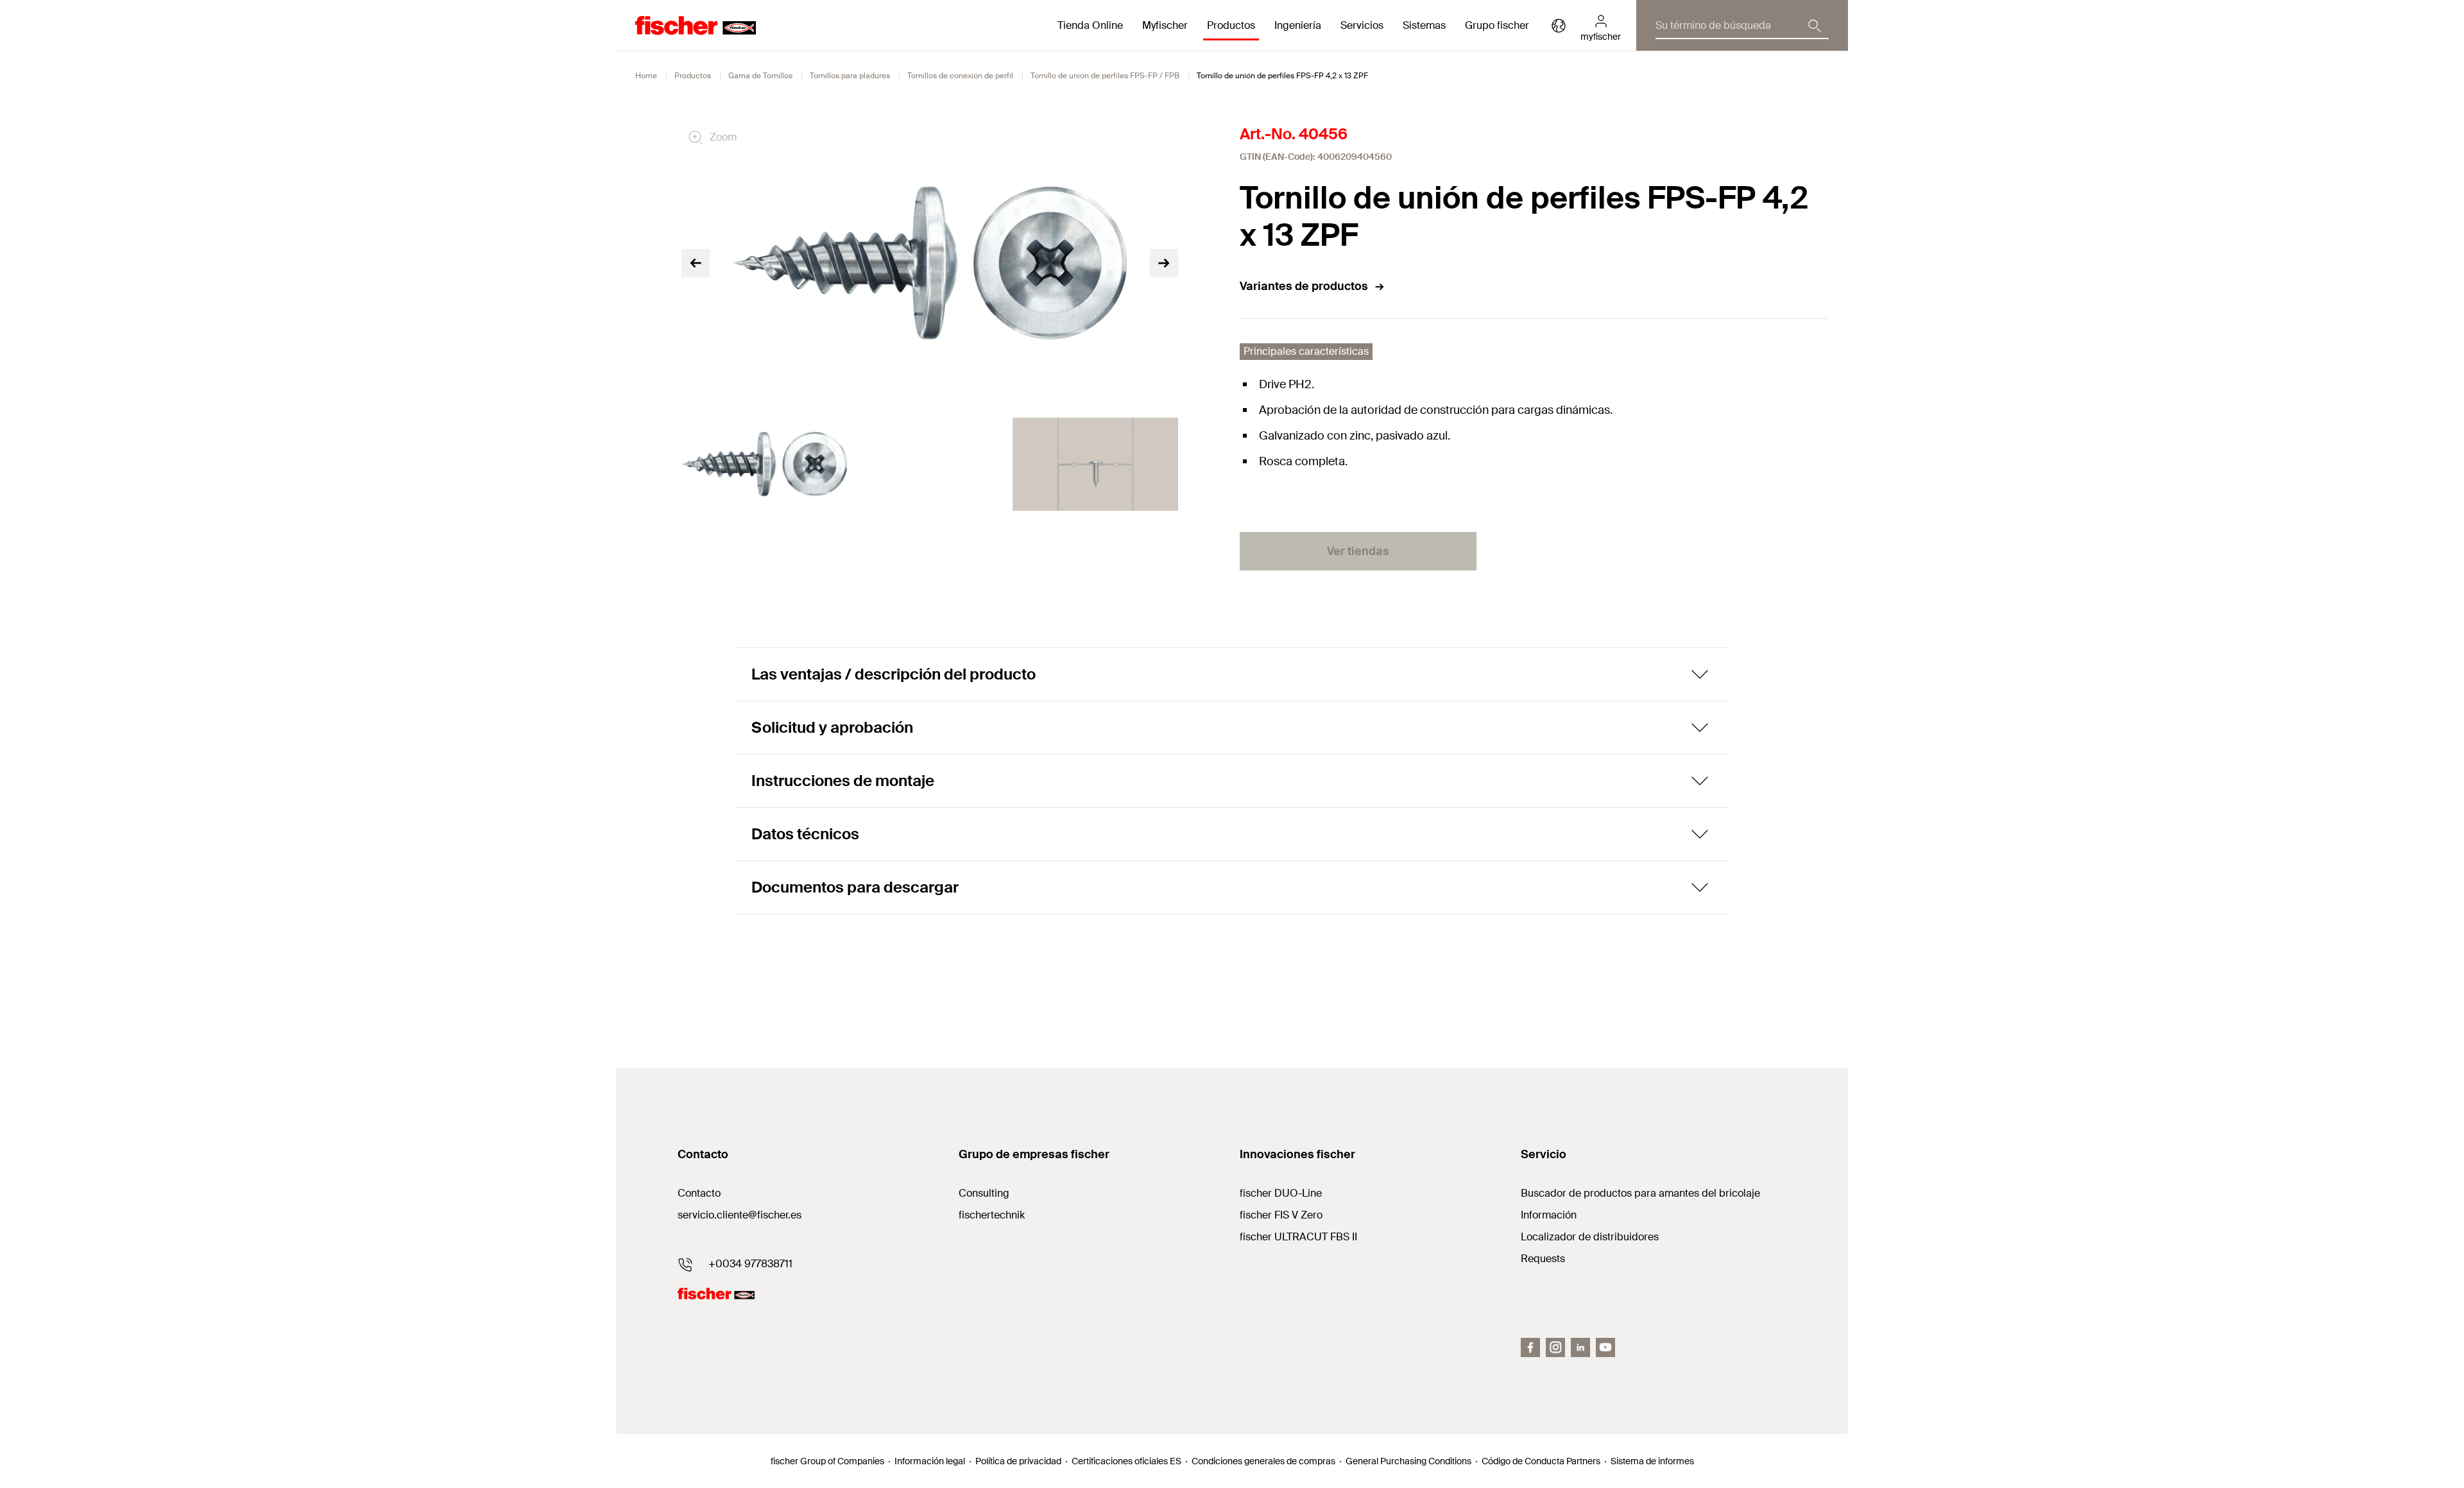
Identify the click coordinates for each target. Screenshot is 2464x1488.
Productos (693, 76)
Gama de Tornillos (760, 76)
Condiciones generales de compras (1263, 1461)
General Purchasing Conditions (1408, 1461)
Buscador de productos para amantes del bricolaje (1640, 1193)
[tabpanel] (764, 464)
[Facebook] (1530, 1347)
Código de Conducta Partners (1541, 1461)
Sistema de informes (1652, 1461)
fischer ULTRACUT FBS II (1298, 1237)
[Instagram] (1555, 1347)
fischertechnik (992, 1215)
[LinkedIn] (1580, 1347)
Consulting (984, 1193)
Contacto (699, 1193)
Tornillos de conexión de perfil (960, 76)
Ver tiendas (1358, 551)
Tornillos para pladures (850, 76)
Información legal (930, 1461)
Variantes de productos (1304, 286)
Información (1549, 1215)
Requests (1543, 1259)
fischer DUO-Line (1281, 1193)
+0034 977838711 (750, 1264)
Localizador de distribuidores (1590, 1237)
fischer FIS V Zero (1281, 1215)
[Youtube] (1605, 1347)
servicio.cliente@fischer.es (740, 1215)
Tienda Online (1090, 25)
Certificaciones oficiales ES (1126, 1461)
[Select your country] (1559, 26)
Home (646, 76)
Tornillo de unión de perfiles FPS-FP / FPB (1105, 76)
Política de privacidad (1018, 1461)
